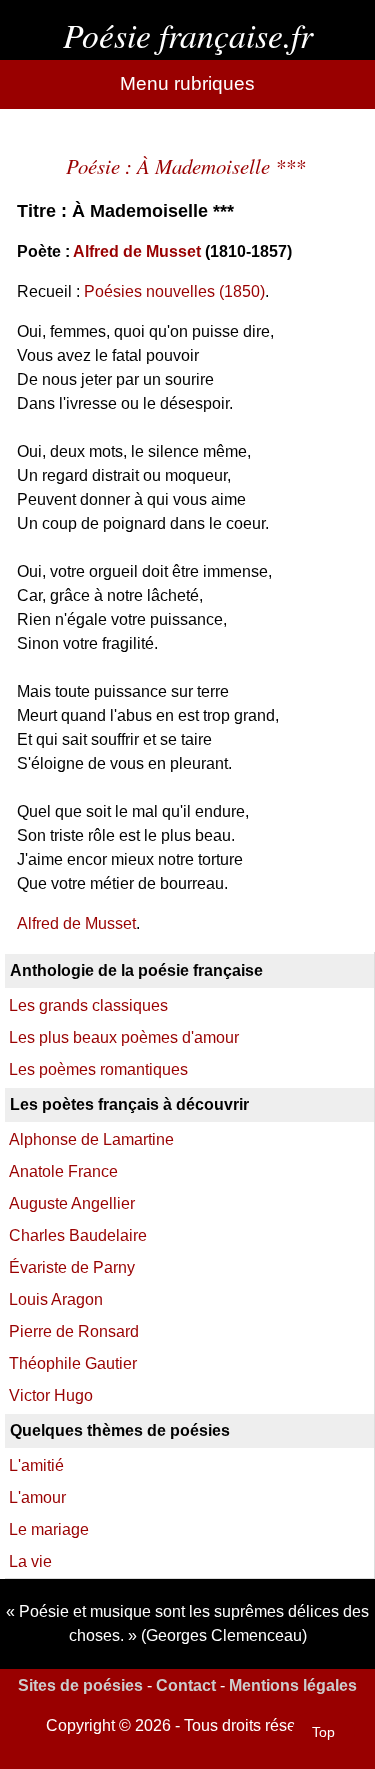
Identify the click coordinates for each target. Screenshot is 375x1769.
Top (323, 1732)
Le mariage (49, 1529)
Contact (186, 1685)
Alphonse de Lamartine (91, 1139)
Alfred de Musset (137, 251)
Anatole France (63, 1171)
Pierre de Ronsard (74, 1331)
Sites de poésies (80, 1685)
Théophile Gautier (73, 1363)
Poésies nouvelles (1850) (174, 291)
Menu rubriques (187, 83)
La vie (30, 1561)
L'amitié (36, 1465)
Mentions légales (293, 1685)
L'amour (37, 1497)
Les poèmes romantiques (98, 1069)
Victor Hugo (51, 1395)
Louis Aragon (56, 1299)
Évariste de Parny (72, 1267)
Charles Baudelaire (78, 1235)
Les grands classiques (88, 1005)
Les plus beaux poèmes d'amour (124, 1037)
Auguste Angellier (72, 1203)
